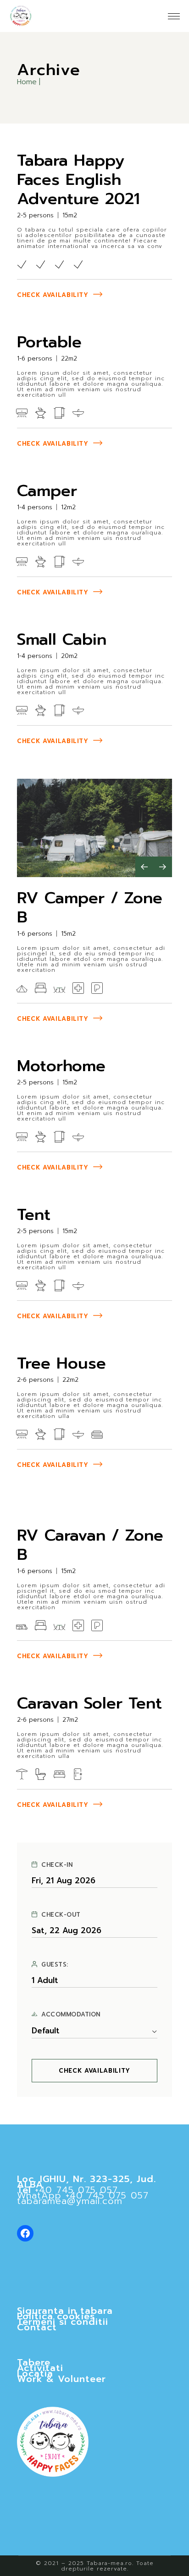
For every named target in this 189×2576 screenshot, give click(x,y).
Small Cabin (62, 639)
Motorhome (61, 1066)
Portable (49, 342)
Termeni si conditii (63, 2322)
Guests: (55, 1965)
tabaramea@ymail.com (70, 2201)
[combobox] (94, 2031)
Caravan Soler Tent (89, 1703)
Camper (47, 491)
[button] (145, 867)
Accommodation (71, 2015)
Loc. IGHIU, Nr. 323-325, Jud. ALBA (86, 2182)
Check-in (57, 1865)
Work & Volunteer (61, 2379)
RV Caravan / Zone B (90, 1545)
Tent (34, 1215)
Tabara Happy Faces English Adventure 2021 (78, 180)
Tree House (61, 1363)
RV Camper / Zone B (90, 908)
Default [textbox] (46, 2031)
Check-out (61, 1915)
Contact (37, 2327)
